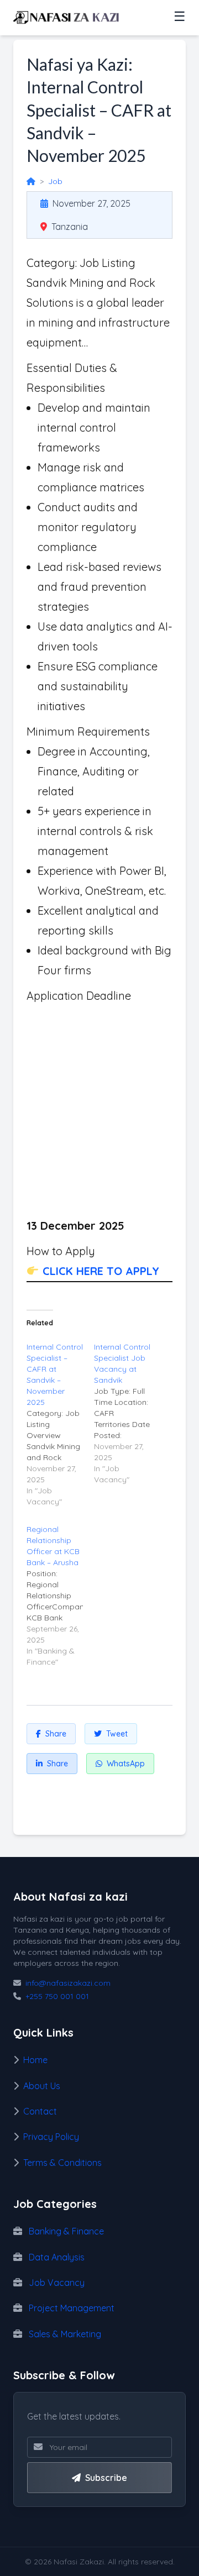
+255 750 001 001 (57, 1996)
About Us (42, 2086)
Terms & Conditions (62, 2163)
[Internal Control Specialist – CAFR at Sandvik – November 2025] (60, 1421)
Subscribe (106, 2478)
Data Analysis (57, 2257)
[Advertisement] (99, 1111)
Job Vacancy (57, 2283)
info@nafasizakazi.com (68, 1983)
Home (35, 2060)
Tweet (117, 1734)
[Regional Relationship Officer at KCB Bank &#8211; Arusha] (60, 1593)
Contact (40, 2111)
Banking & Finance (66, 2231)
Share (56, 1734)
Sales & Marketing (65, 2334)
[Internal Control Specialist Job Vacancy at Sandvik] (128, 1410)
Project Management (72, 2308)
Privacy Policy (51, 2137)
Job (55, 181)
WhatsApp (126, 1764)
